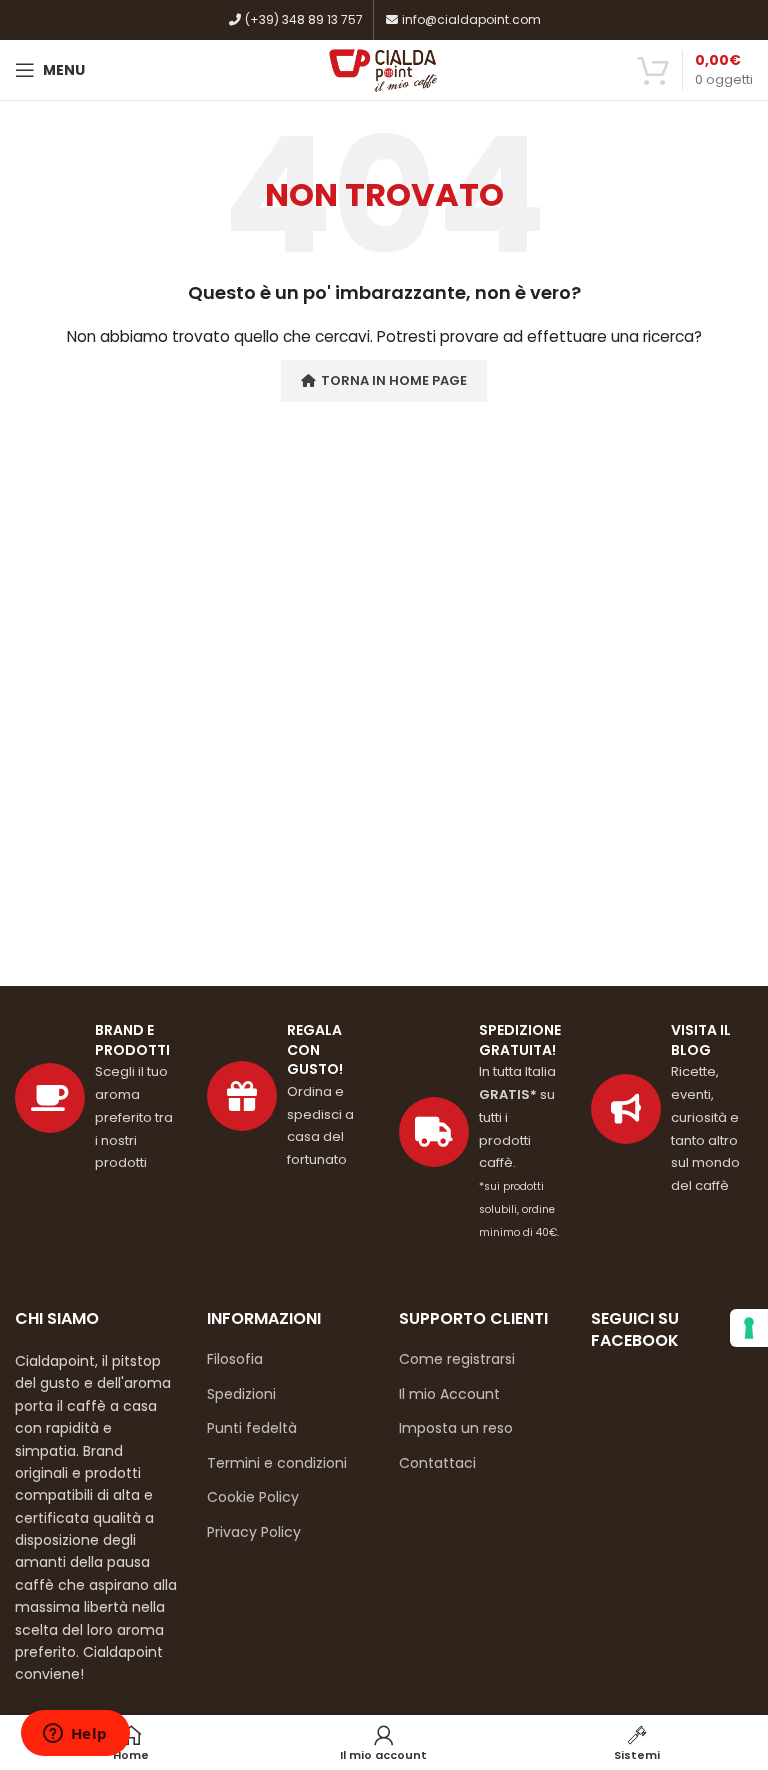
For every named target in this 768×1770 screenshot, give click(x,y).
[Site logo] (384, 69)
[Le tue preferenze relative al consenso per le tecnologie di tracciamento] (749, 1328)
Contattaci (437, 1463)
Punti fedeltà (252, 1428)
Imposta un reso (456, 1428)
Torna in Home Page (394, 380)
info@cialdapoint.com (470, 19)
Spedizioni (241, 1394)
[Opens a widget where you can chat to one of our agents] (75, 1735)
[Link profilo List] (672, 1109)
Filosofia (235, 1359)
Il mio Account (449, 1394)
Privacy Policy (254, 1532)
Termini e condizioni (277, 1463)
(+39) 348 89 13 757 (302, 19)
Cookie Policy (253, 1497)
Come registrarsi (457, 1359)
